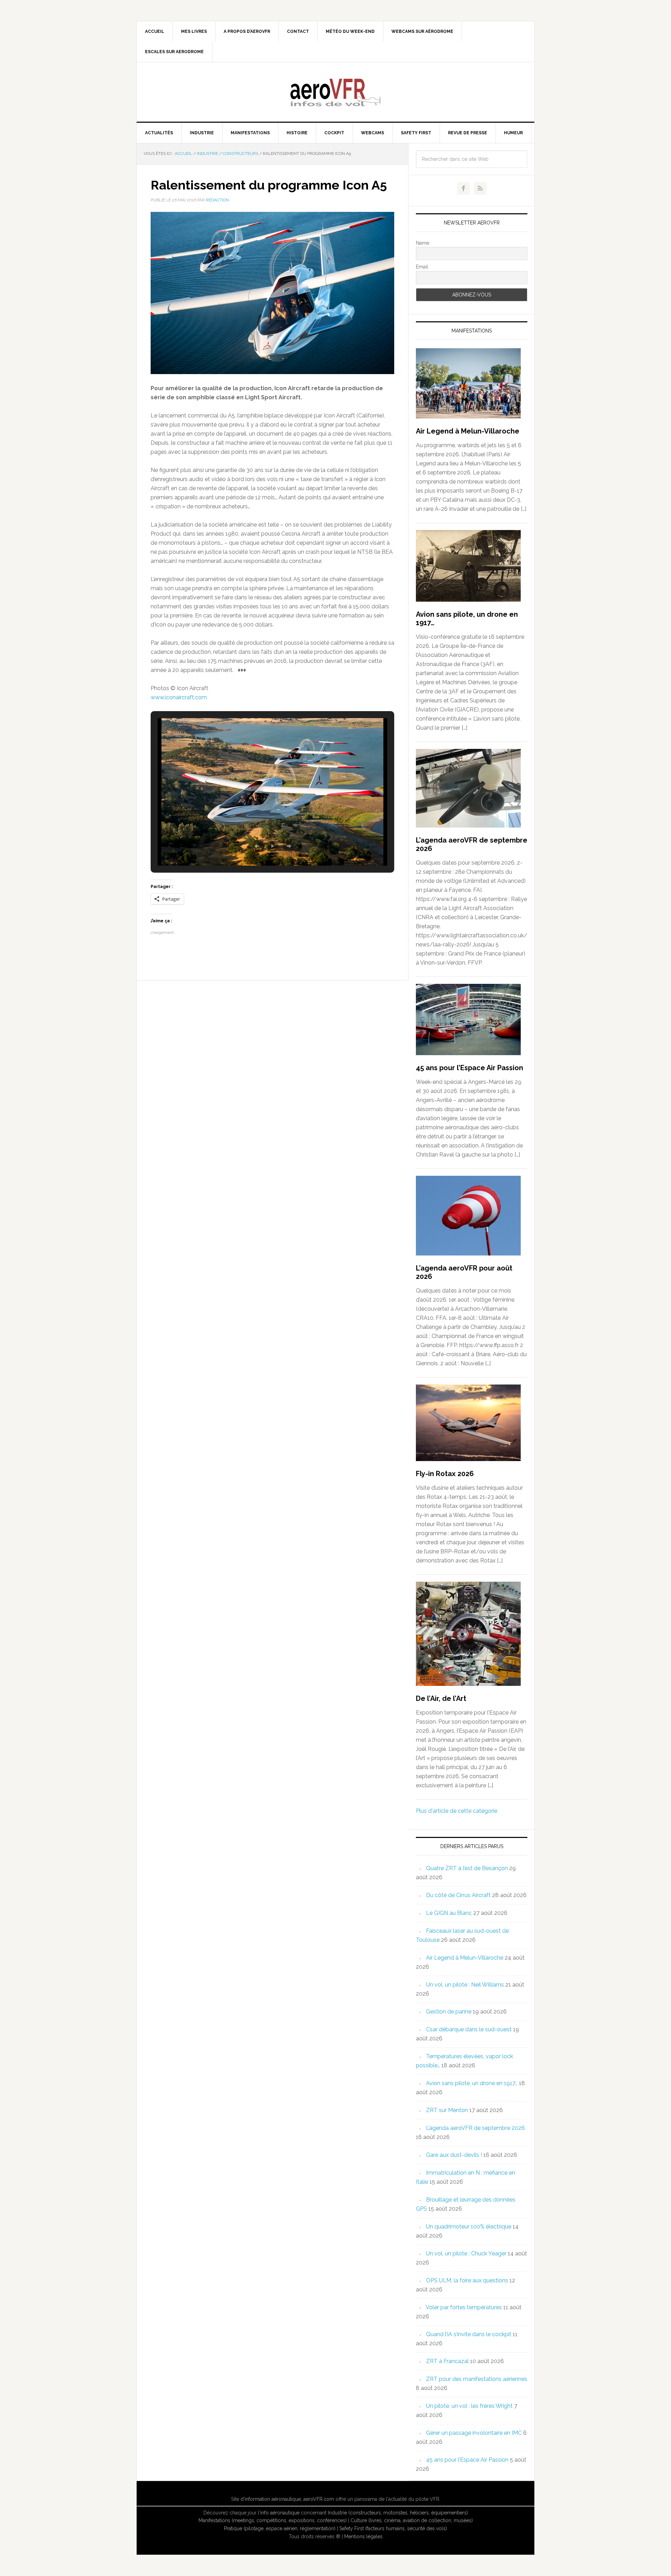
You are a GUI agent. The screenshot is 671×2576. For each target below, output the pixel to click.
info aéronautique (280, 2513)
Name (423, 243)
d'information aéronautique (271, 2499)
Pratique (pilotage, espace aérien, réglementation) (280, 2528)
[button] (257, 846)
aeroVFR (335, 92)
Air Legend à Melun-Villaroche (468, 431)
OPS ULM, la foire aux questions (467, 2280)
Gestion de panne (449, 2012)
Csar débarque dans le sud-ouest (469, 2029)
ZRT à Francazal (447, 2361)
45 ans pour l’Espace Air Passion (470, 1068)
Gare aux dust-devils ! (454, 2155)
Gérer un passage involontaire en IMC (474, 2433)
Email (422, 267)
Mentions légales (363, 2536)
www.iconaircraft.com (179, 697)
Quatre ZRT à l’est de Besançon (467, 1868)
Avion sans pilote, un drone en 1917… (472, 2083)
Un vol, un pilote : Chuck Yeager (466, 2253)
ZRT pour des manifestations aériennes (477, 2379)
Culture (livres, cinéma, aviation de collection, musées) (412, 2520)
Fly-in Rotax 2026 (445, 1474)
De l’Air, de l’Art (441, 1698)
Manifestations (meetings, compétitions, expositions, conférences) (273, 2520)
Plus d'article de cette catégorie (457, 1811)
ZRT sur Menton (447, 2110)
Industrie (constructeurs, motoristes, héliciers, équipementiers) (398, 2513)
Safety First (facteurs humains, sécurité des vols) (393, 2528)
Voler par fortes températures (464, 2307)
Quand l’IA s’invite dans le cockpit (469, 2334)
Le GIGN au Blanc (449, 1913)
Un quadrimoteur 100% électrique (469, 2227)
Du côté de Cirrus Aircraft (458, 1895)
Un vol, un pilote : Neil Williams (465, 1985)
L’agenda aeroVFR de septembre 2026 (475, 2128)
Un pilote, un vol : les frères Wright (469, 2406)
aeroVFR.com (319, 2499)
